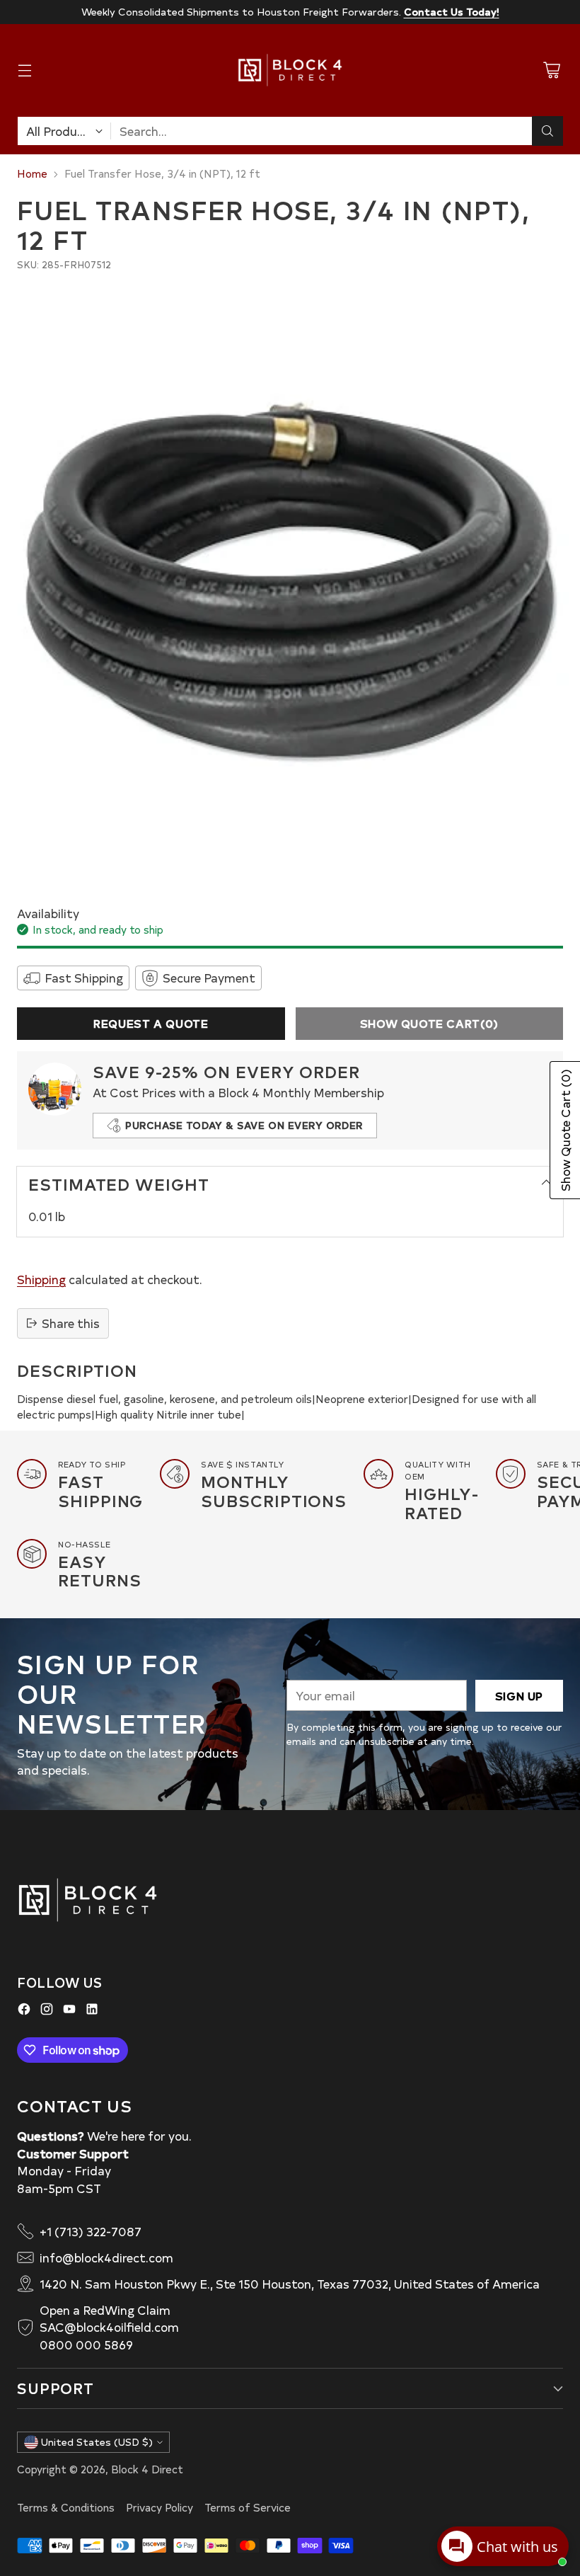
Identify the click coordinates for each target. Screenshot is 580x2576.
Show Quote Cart (429, 1023)
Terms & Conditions (66, 2507)
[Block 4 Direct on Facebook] (24, 2011)
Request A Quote (151, 1023)
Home (32, 173)
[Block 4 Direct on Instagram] (47, 2011)
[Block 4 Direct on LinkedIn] (92, 2011)
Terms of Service (248, 2507)
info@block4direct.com (106, 2257)
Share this (71, 1323)
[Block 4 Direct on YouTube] (69, 2011)
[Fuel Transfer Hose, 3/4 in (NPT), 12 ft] (290, 580)
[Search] (547, 131)
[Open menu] (24, 70)
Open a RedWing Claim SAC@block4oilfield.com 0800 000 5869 (109, 2328)
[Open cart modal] (551, 70)
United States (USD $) (97, 2442)
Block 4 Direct (147, 2469)
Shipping (41, 1279)
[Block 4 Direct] (290, 70)
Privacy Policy (159, 2507)
